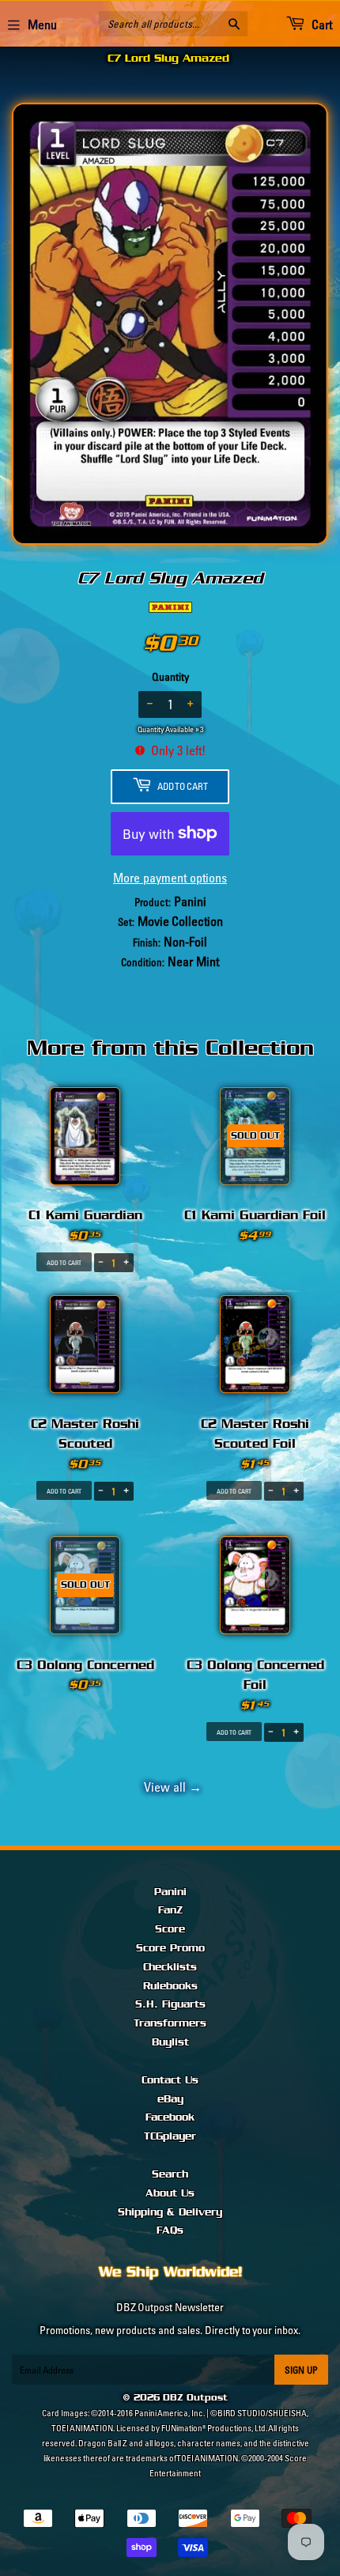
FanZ (170, 1910)
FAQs (170, 2230)
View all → (170, 1787)
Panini (170, 1892)
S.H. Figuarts (170, 2004)
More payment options (170, 878)
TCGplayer (170, 2136)
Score (170, 1929)
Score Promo (170, 1948)
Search (170, 2174)
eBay (170, 2099)
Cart (321, 25)
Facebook (170, 2117)
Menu (42, 25)
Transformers (170, 2023)
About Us (170, 2193)
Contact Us (170, 2080)
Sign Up (301, 2370)
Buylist (170, 2042)
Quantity (170, 677)
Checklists (170, 1967)
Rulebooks (170, 1986)
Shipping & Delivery (170, 2212)
